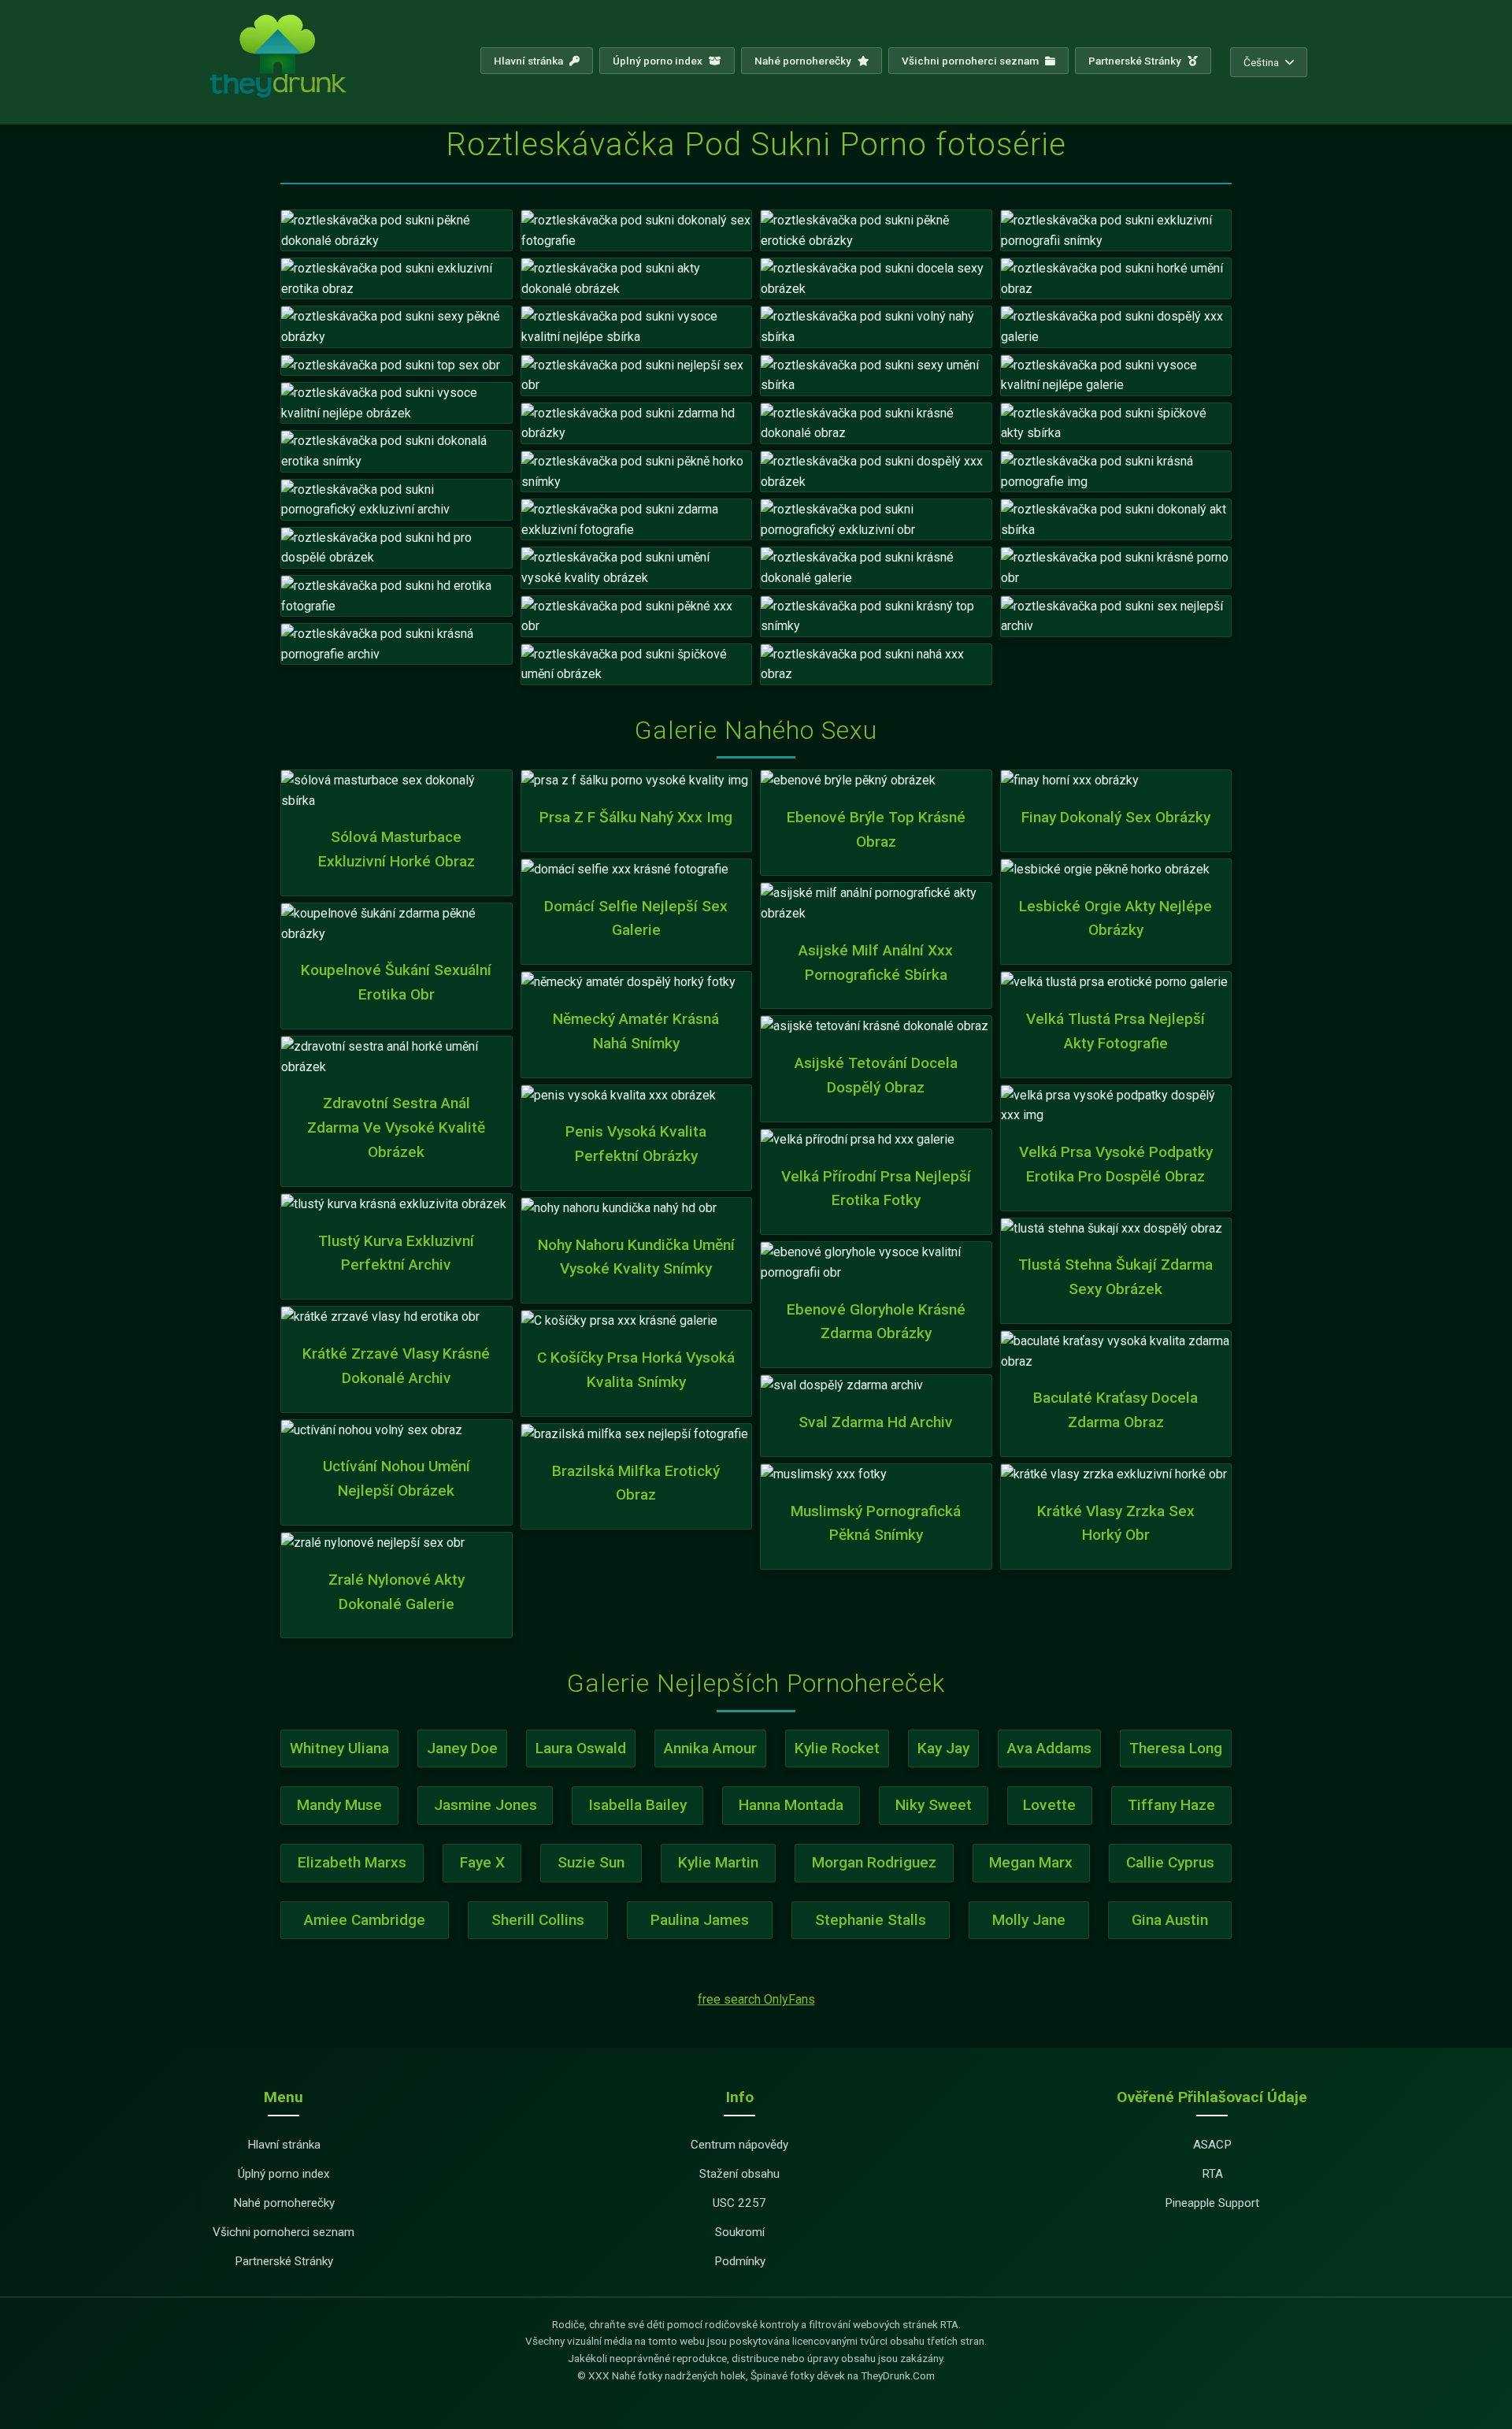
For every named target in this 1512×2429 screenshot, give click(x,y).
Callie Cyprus (1170, 1862)
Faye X (482, 1862)
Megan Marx (1031, 1862)
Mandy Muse (339, 1805)
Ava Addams (1049, 1748)
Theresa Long (1176, 1748)
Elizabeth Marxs (352, 1862)
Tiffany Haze (1171, 1805)
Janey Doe (462, 1748)
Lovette (1049, 1805)
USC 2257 (739, 2203)
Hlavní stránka (530, 61)
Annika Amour (710, 1748)
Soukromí (740, 2232)
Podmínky (740, 2261)
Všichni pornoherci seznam (971, 61)
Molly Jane (1029, 1920)
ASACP (1212, 2145)
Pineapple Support (1212, 2203)
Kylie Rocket (837, 1748)
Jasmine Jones (485, 1805)
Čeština (1261, 62)
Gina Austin (1170, 1920)
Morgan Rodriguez (874, 1862)
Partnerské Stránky (1136, 61)
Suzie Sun (591, 1862)
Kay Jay (943, 1748)
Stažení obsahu (739, 2174)
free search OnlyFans (756, 1999)
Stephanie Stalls (871, 1920)
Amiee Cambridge (365, 1920)
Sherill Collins (538, 1920)
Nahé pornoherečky (804, 61)
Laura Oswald (581, 1748)
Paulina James (700, 1920)
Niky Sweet (934, 1805)
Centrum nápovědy (739, 2145)
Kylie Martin (718, 1862)
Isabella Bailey (637, 1805)
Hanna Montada (791, 1805)
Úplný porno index (659, 61)
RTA (1212, 2174)
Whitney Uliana (339, 1748)
